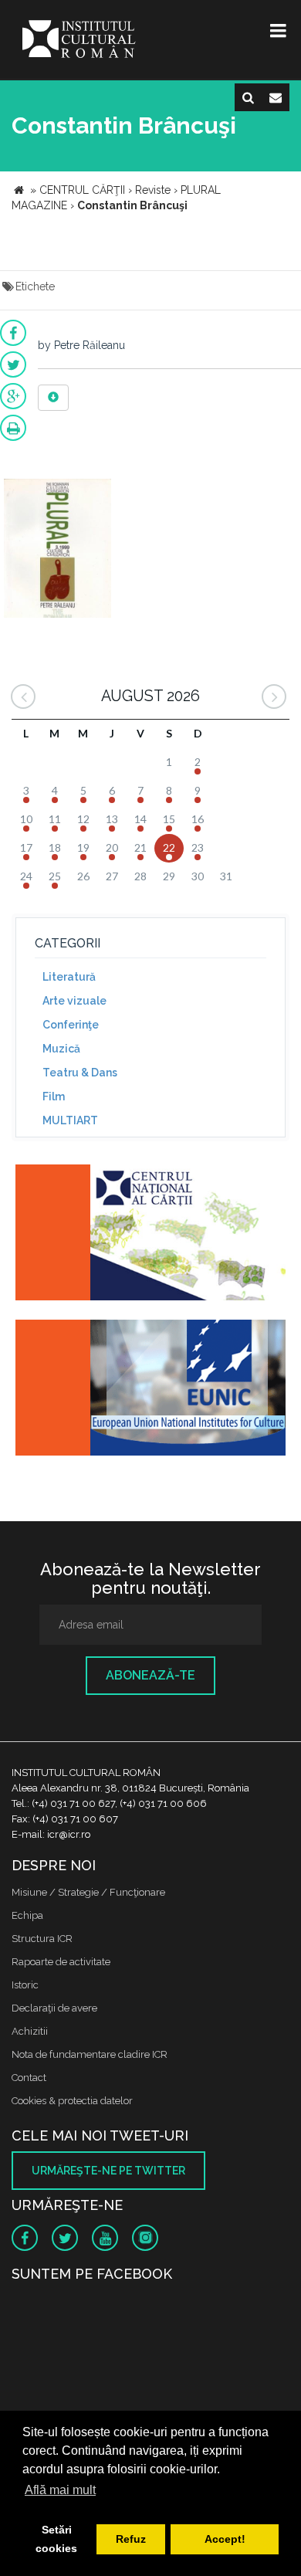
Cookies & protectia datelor (72, 2101)
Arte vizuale (74, 1001)
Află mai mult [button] (60, 2490)
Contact (29, 2078)
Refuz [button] (131, 2539)
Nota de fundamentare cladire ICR (90, 2054)
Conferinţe (71, 1025)
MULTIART (70, 1120)
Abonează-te (150, 1675)
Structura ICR (42, 1939)
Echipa (27, 1915)
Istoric (25, 1985)
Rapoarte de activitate (61, 1962)
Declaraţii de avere (54, 2008)
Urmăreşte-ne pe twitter (108, 2171)
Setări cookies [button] (56, 2539)
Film (54, 1096)
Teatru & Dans (80, 1073)
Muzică (61, 1049)
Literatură (69, 977)
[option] (57, 550)
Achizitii (30, 2031)
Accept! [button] (225, 2539)
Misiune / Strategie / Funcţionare (88, 1892)
